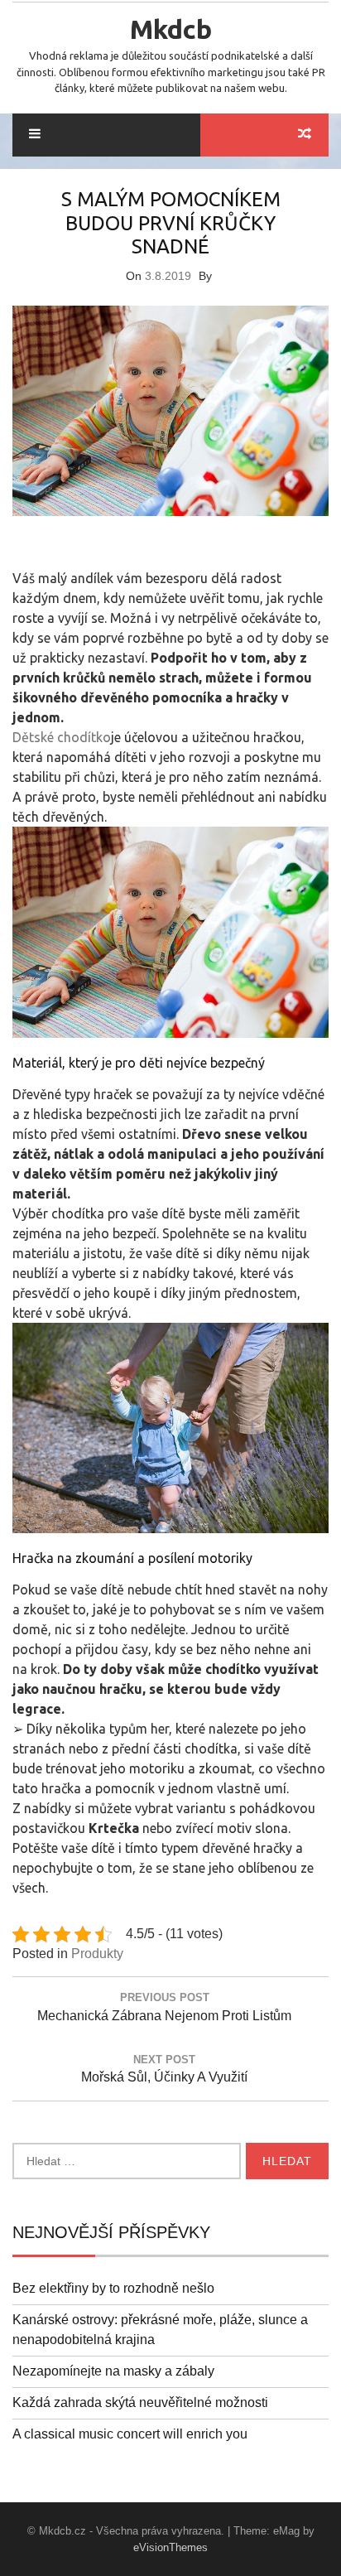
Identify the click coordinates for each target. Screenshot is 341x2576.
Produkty (97, 1954)
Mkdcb (171, 29)
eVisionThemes (170, 2547)
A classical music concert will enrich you (130, 2434)
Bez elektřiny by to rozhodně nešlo (113, 2288)
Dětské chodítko (62, 737)
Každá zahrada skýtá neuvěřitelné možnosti (140, 2402)
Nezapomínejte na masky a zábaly (113, 2371)
